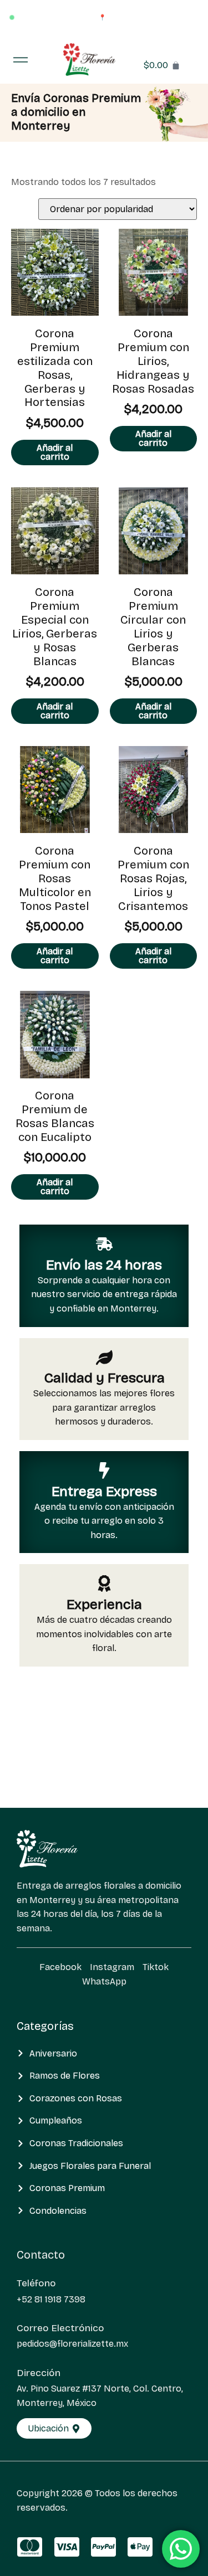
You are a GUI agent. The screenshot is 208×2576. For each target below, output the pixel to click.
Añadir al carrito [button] (55, 452)
